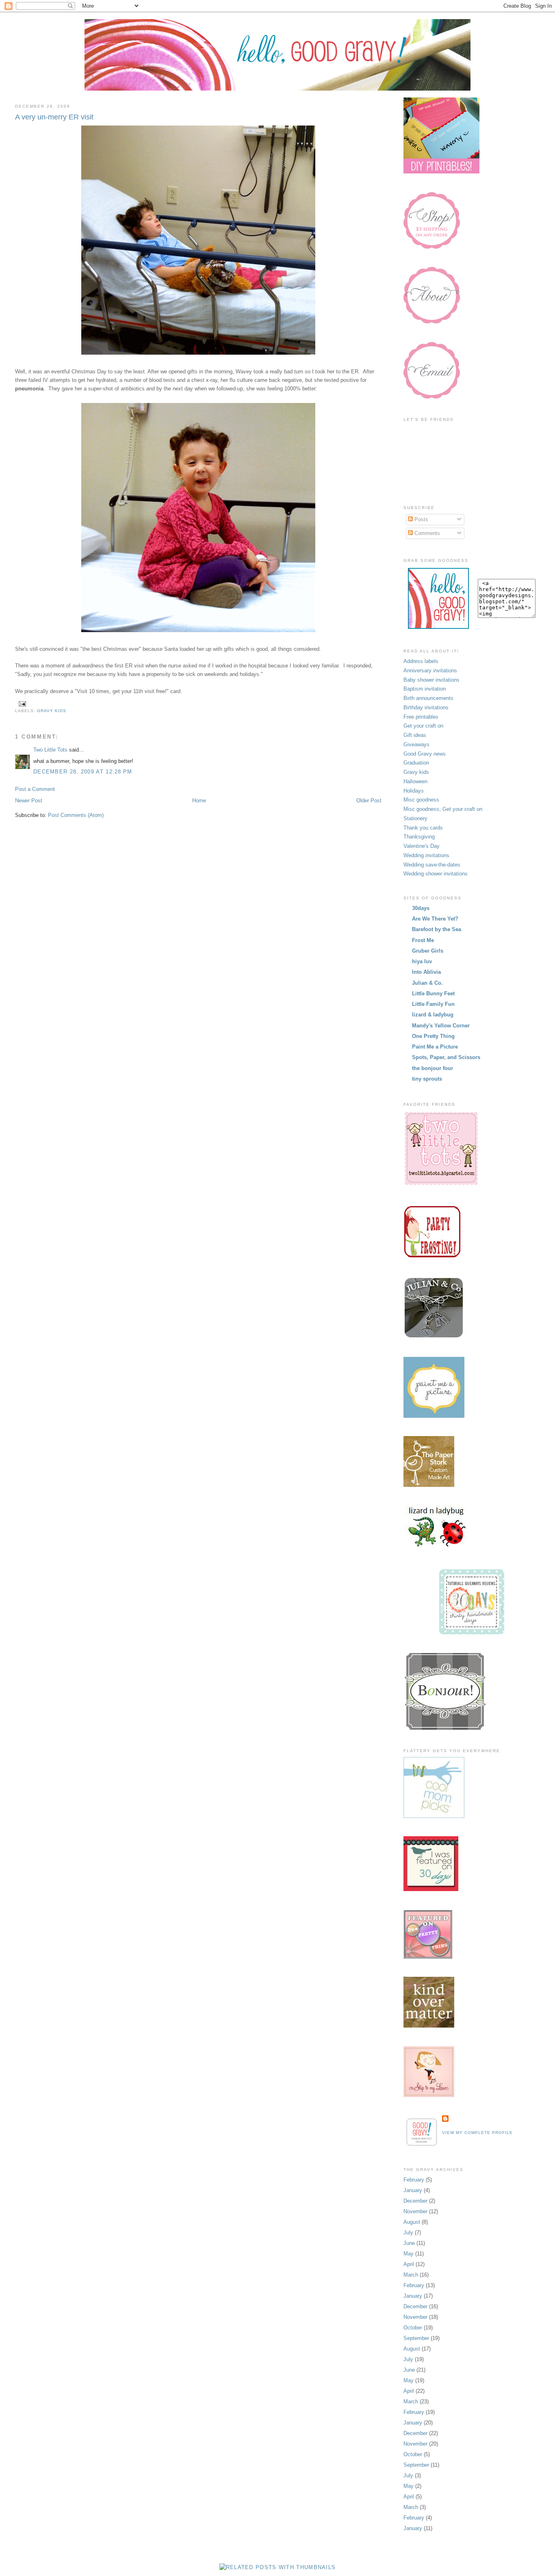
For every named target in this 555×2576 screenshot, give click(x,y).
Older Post (369, 801)
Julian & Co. (427, 983)
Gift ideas (415, 735)
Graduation (416, 763)
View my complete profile (477, 2133)
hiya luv (422, 961)
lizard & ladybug (433, 1015)
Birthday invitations (426, 707)
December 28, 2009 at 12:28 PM (83, 772)
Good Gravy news (425, 754)
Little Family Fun (433, 1004)
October (413, 2328)
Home (199, 801)
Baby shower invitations (431, 680)
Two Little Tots (50, 750)
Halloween (415, 781)
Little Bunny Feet (433, 993)
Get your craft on (423, 726)
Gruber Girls (428, 951)
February (414, 2180)
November (415, 2211)
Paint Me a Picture (435, 1047)
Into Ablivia (426, 972)
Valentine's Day (422, 846)
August (412, 2222)
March (411, 2275)
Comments (426, 533)
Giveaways (416, 744)
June (409, 2243)
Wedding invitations (426, 855)
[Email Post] (21, 703)
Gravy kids (52, 711)
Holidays (414, 791)
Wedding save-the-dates (432, 865)
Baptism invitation (425, 689)
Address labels (421, 661)
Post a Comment (35, 789)
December (415, 2201)
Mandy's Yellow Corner (441, 1026)
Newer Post (29, 801)
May (409, 2254)
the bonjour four (433, 1068)
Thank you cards (423, 828)
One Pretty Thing (433, 1036)
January (413, 2190)
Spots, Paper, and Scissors (446, 1057)
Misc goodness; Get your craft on (443, 809)
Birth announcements (428, 698)
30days (421, 908)
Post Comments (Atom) (76, 815)
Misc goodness (421, 800)
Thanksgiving (419, 837)
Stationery (415, 818)
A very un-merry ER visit (54, 117)
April (409, 2264)
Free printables (421, 717)
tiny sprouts (427, 1079)
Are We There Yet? (435, 919)
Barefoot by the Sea (437, 929)
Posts (421, 519)
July (408, 2233)
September (416, 2338)
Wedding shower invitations (436, 874)
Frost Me (423, 940)
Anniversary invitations (430, 671)
